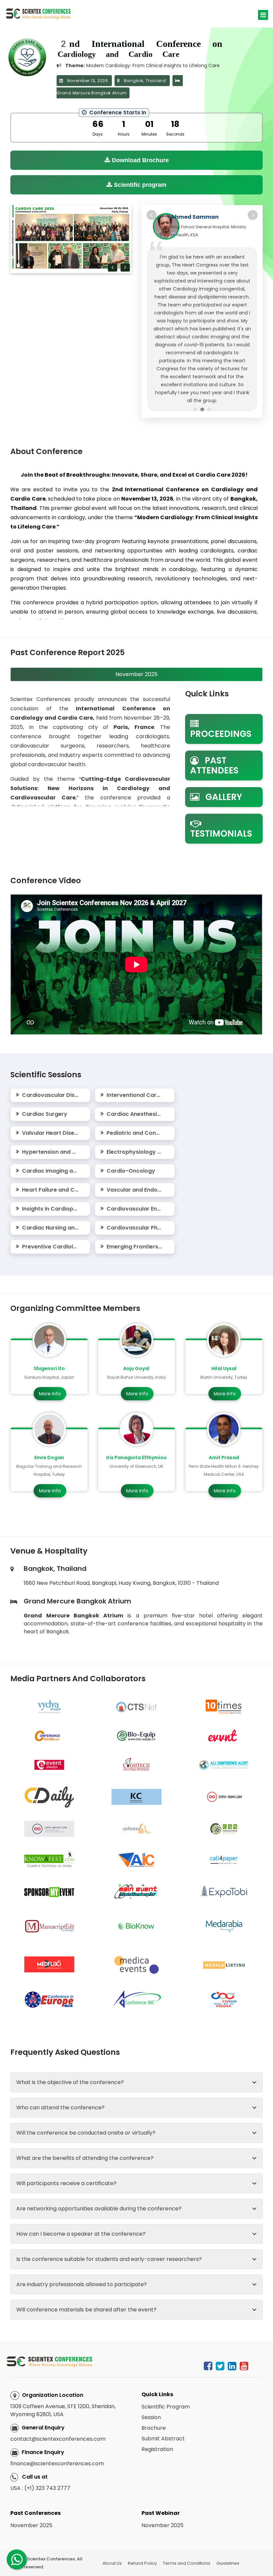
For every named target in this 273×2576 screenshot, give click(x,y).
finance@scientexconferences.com (57, 2436)
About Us (112, 2536)
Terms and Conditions (187, 2536)
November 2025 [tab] (136, 647)
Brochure (154, 2401)
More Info (50, 1366)
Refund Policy (142, 2536)
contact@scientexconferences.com (58, 2412)
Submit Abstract (163, 2411)
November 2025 (31, 2498)
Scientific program (139, 185)
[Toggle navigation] (263, 15)
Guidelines (228, 2536)
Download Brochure (139, 160)
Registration (157, 2422)
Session (151, 2390)
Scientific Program (166, 2379)
